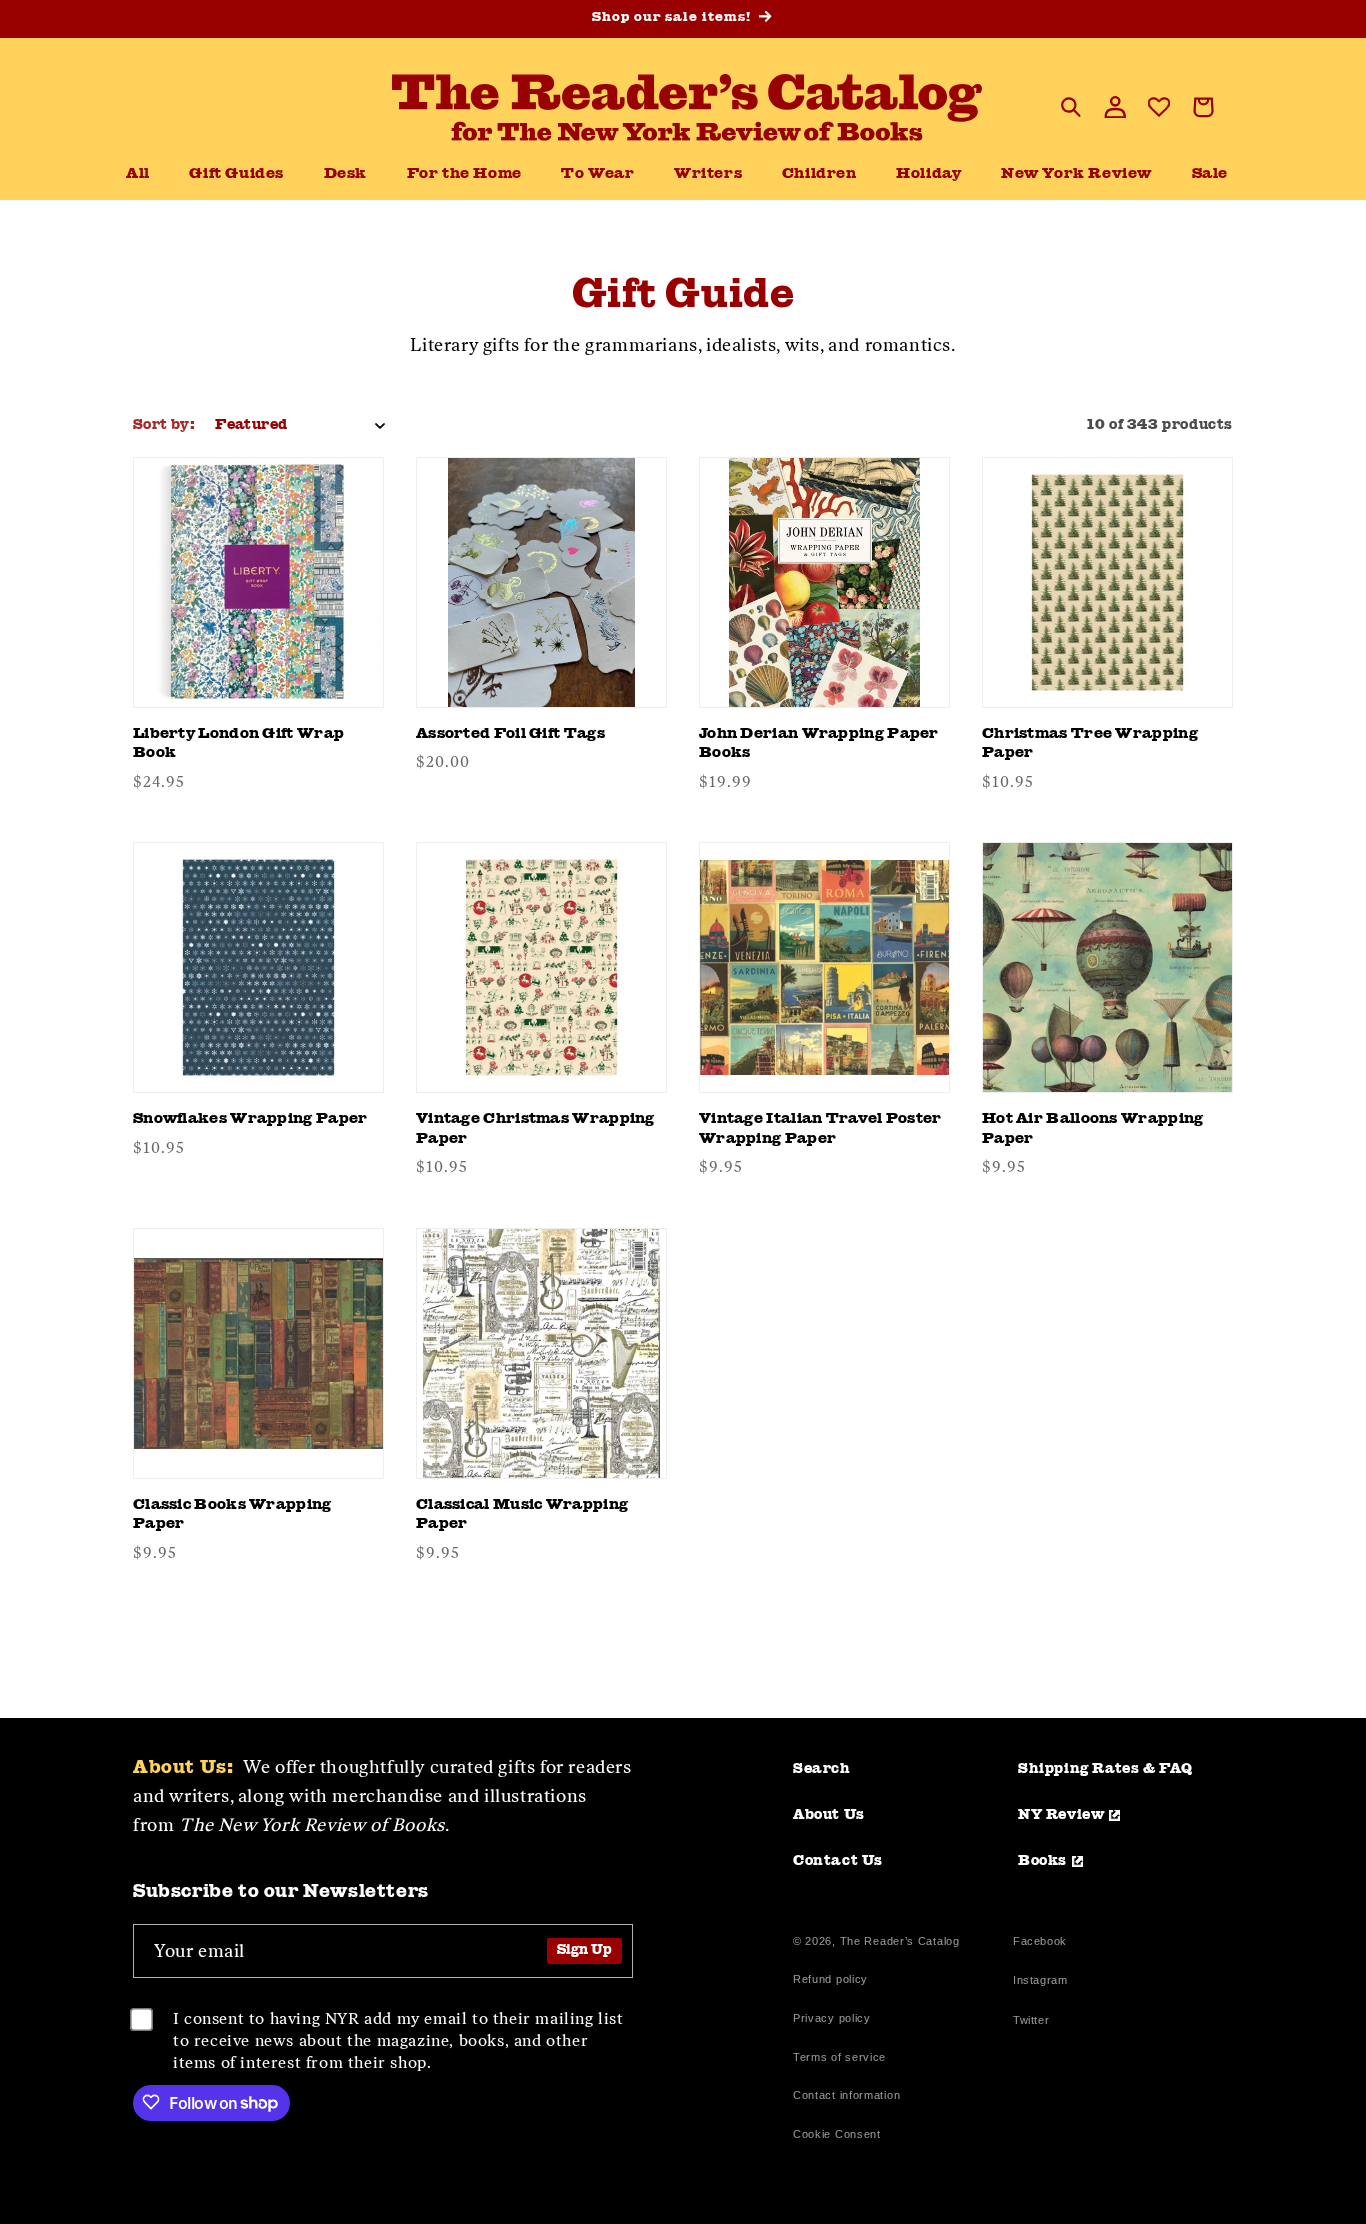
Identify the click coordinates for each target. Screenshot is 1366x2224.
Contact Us (838, 1861)
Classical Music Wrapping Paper (522, 1515)
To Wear (597, 174)
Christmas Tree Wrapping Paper (1090, 744)
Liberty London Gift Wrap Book (238, 744)
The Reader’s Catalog (900, 1941)
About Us (829, 1815)
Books (1042, 1861)
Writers (708, 174)
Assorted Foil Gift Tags (510, 734)
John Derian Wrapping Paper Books (819, 744)
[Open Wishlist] (1159, 107)
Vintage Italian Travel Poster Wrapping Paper (820, 1129)
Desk (345, 174)
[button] (345, 175)
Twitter (1035, 2022)
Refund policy (830, 1979)
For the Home (464, 174)
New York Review (1076, 174)
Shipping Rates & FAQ (1105, 1769)
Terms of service (839, 2057)
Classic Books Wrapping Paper (232, 1515)
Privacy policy (832, 2018)
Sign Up (584, 1950)
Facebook (1040, 1943)
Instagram (1040, 1982)
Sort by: (164, 425)
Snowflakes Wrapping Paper (250, 1119)
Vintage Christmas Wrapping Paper (535, 1129)
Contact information (846, 2095)
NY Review (1061, 1815)
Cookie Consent (837, 2134)
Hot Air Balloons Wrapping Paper (1093, 1129)
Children (819, 174)
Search (822, 1769)
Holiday (928, 174)
